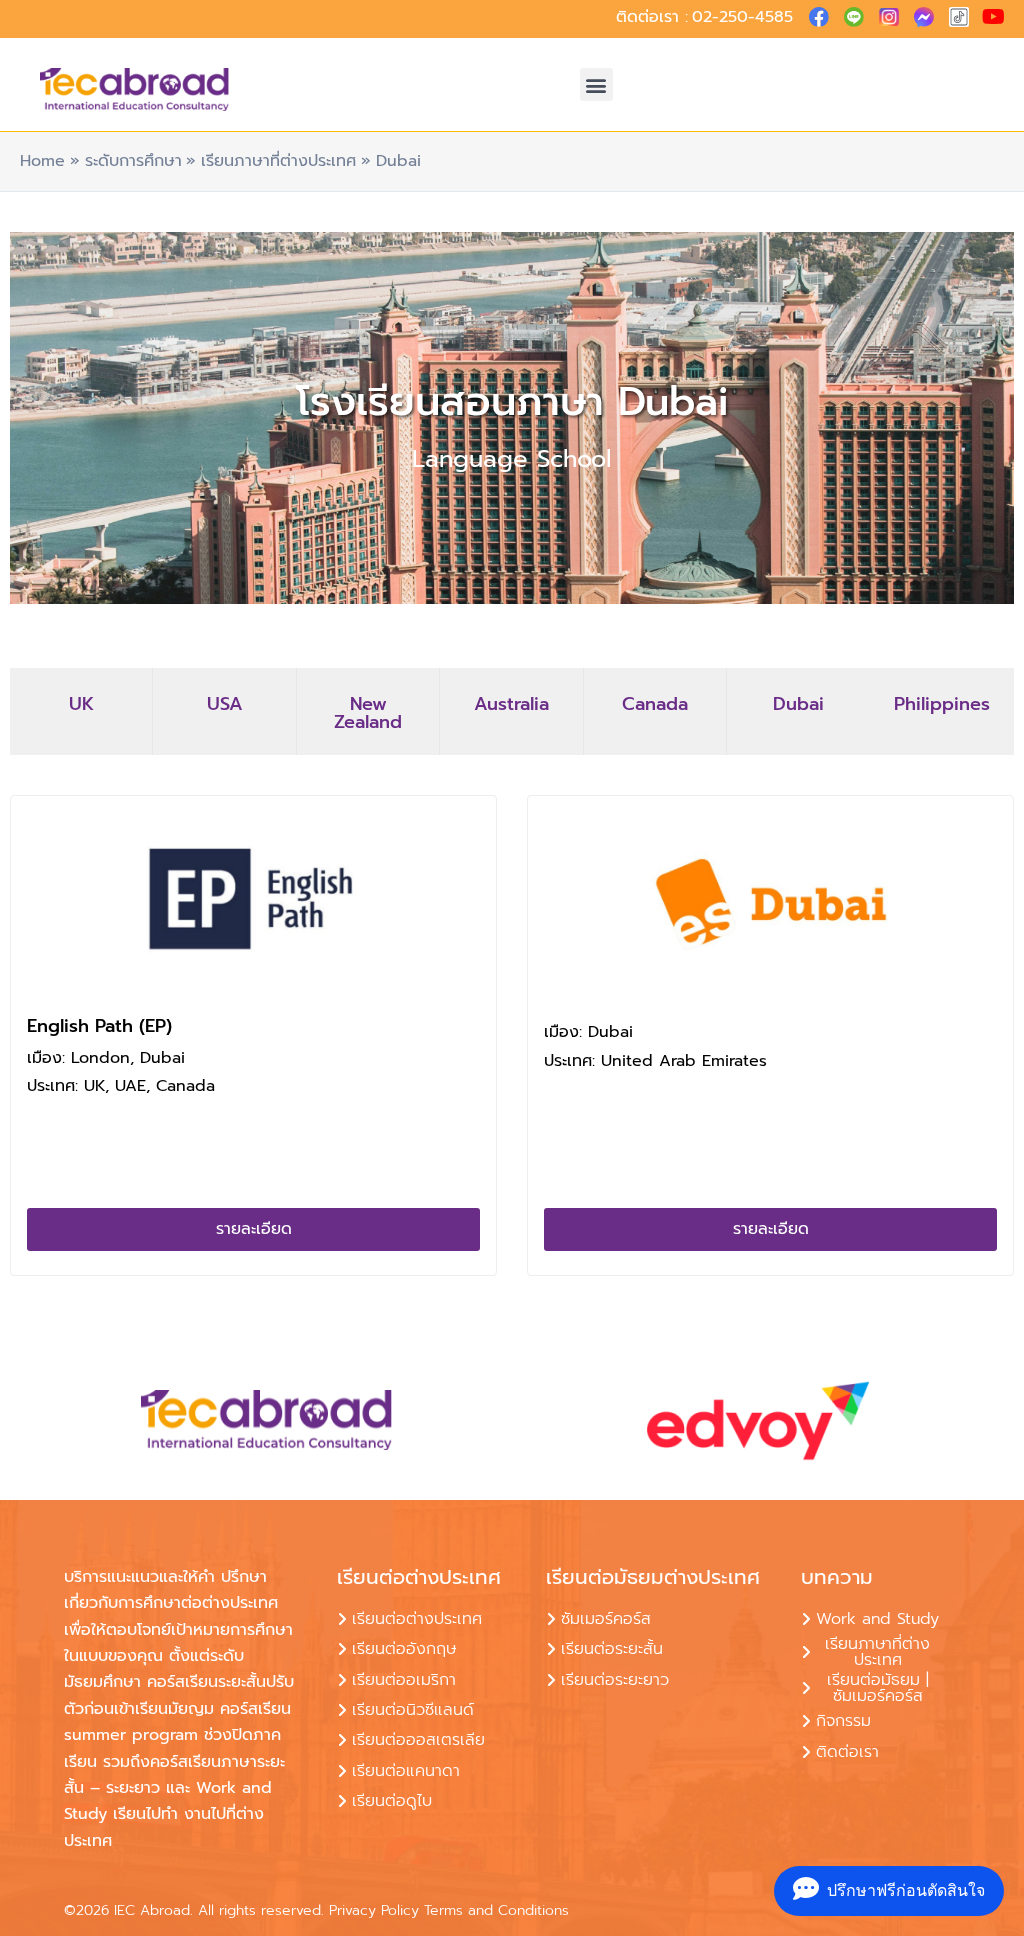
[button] (596, 84)
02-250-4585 (742, 17)
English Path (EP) (99, 1026)
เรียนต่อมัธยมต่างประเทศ (653, 1577)
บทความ (837, 1577)
